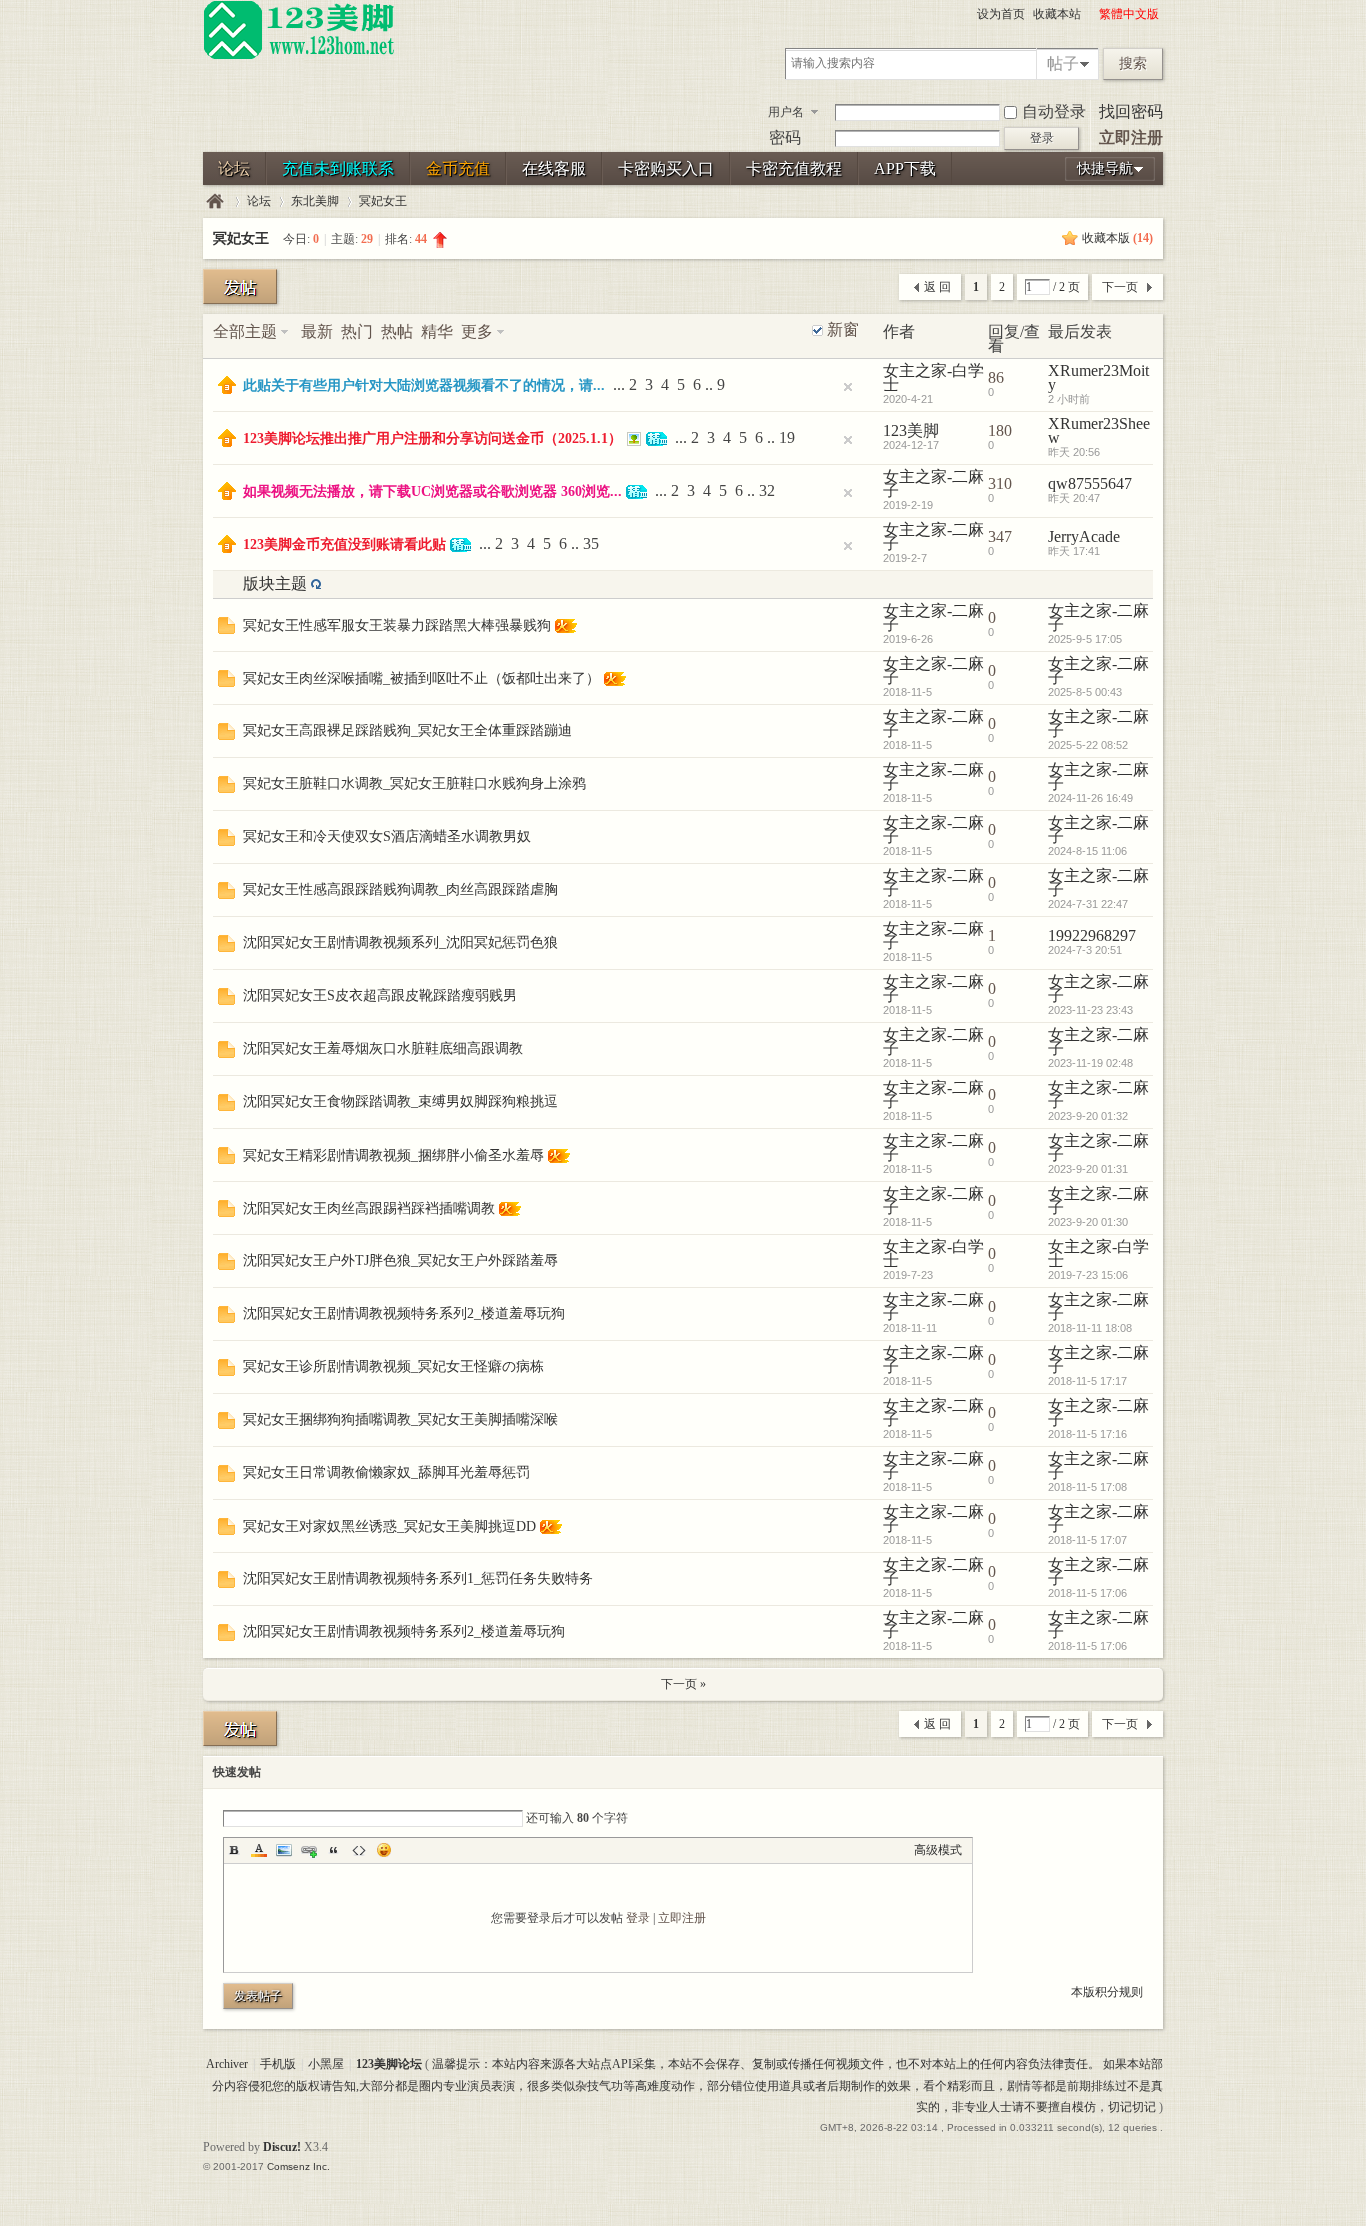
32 (767, 490)
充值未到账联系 (338, 168)
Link (309, 1850)
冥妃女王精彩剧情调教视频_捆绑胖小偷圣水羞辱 (393, 1155)
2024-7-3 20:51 (1085, 950)
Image (284, 1850)
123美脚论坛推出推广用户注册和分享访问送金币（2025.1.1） (432, 438)
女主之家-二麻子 (933, 483)
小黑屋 (326, 2064)
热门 (357, 331)
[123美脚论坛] (299, 56)
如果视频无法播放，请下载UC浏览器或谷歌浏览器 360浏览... (432, 491)
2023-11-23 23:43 (1090, 1010)
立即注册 (1131, 137)
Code (359, 1850)
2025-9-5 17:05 (1085, 639)
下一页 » (683, 1684)
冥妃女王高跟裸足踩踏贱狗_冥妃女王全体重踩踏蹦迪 (407, 730)
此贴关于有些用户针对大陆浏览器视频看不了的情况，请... (424, 385)
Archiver (227, 2064)
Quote (334, 1850)
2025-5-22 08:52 (1088, 745)
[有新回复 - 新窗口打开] (226, 628)
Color (259, 1850)
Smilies (384, 1850)
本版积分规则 (1107, 1992)
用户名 (786, 112)
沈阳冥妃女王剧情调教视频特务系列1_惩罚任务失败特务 (418, 1578)
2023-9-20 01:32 (1088, 1116)
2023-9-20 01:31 (1088, 1169)
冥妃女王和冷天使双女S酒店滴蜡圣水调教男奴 (387, 836)
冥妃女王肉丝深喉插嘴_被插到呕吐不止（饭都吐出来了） (421, 678)
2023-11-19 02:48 (1090, 1063)
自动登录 (1054, 111)
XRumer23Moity (1098, 377)
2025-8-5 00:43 (1085, 692)
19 (787, 437)
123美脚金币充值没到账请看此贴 (344, 544)
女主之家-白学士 (933, 377)
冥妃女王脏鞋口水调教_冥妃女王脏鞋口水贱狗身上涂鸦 (414, 783)
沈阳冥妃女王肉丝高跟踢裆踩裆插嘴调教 (369, 1208)
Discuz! (282, 2147)
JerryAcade (1084, 536)
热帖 (397, 331)
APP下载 (905, 168)
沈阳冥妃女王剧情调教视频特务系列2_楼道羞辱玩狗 (404, 1313)
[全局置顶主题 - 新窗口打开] (227, 388)
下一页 (1120, 287)
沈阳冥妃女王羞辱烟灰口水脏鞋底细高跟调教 (383, 1048)
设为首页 (1001, 14)
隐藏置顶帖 (848, 387)
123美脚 (911, 430)
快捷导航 (1105, 168)
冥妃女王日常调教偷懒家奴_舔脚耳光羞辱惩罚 (386, 1472)
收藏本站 (1057, 14)
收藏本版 (1117, 238)
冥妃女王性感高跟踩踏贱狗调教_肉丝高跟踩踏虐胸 (400, 889)
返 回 (937, 287)
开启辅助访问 (1090, 14)
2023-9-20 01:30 (1088, 1222)
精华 (437, 331)
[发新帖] (240, 286)
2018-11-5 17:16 (1087, 1434)
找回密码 (1131, 111)
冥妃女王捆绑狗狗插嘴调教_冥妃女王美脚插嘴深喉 (400, 1419)
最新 (317, 331)
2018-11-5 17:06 (1087, 1593)
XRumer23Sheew (1099, 430)
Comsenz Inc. (298, 2166)
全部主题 (245, 331)
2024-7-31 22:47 (1088, 904)
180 (1000, 430)
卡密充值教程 (794, 168)
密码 (785, 137)
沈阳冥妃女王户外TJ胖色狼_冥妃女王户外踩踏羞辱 (400, 1260)
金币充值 (458, 168)
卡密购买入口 (666, 168)
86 (996, 377)
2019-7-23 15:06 (1088, 1275)
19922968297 (1092, 935)
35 (591, 543)
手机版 (278, 2064)
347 (1000, 536)
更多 (477, 331)
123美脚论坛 (215, 201)
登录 (638, 1918)
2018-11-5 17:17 (1087, 1381)
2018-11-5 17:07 (1087, 1540)
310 (1000, 483)
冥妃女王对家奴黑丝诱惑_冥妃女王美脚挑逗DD (389, 1526)
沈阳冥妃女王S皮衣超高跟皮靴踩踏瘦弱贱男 (380, 995)
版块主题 (275, 583)
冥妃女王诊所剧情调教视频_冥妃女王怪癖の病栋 (393, 1366)
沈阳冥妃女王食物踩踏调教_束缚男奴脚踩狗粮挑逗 (400, 1101)
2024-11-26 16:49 (1090, 798)
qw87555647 (1090, 483)
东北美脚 (315, 201)
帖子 (1063, 63)
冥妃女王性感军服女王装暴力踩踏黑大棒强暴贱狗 (397, 625)
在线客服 (554, 168)
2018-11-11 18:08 (1090, 1328)
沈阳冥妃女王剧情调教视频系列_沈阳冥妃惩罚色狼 (400, 942)
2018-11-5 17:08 (1087, 1487)
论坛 (234, 168)
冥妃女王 (383, 201)
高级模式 (938, 1850)
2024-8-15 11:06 (1087, 851)
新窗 (843, 330)
